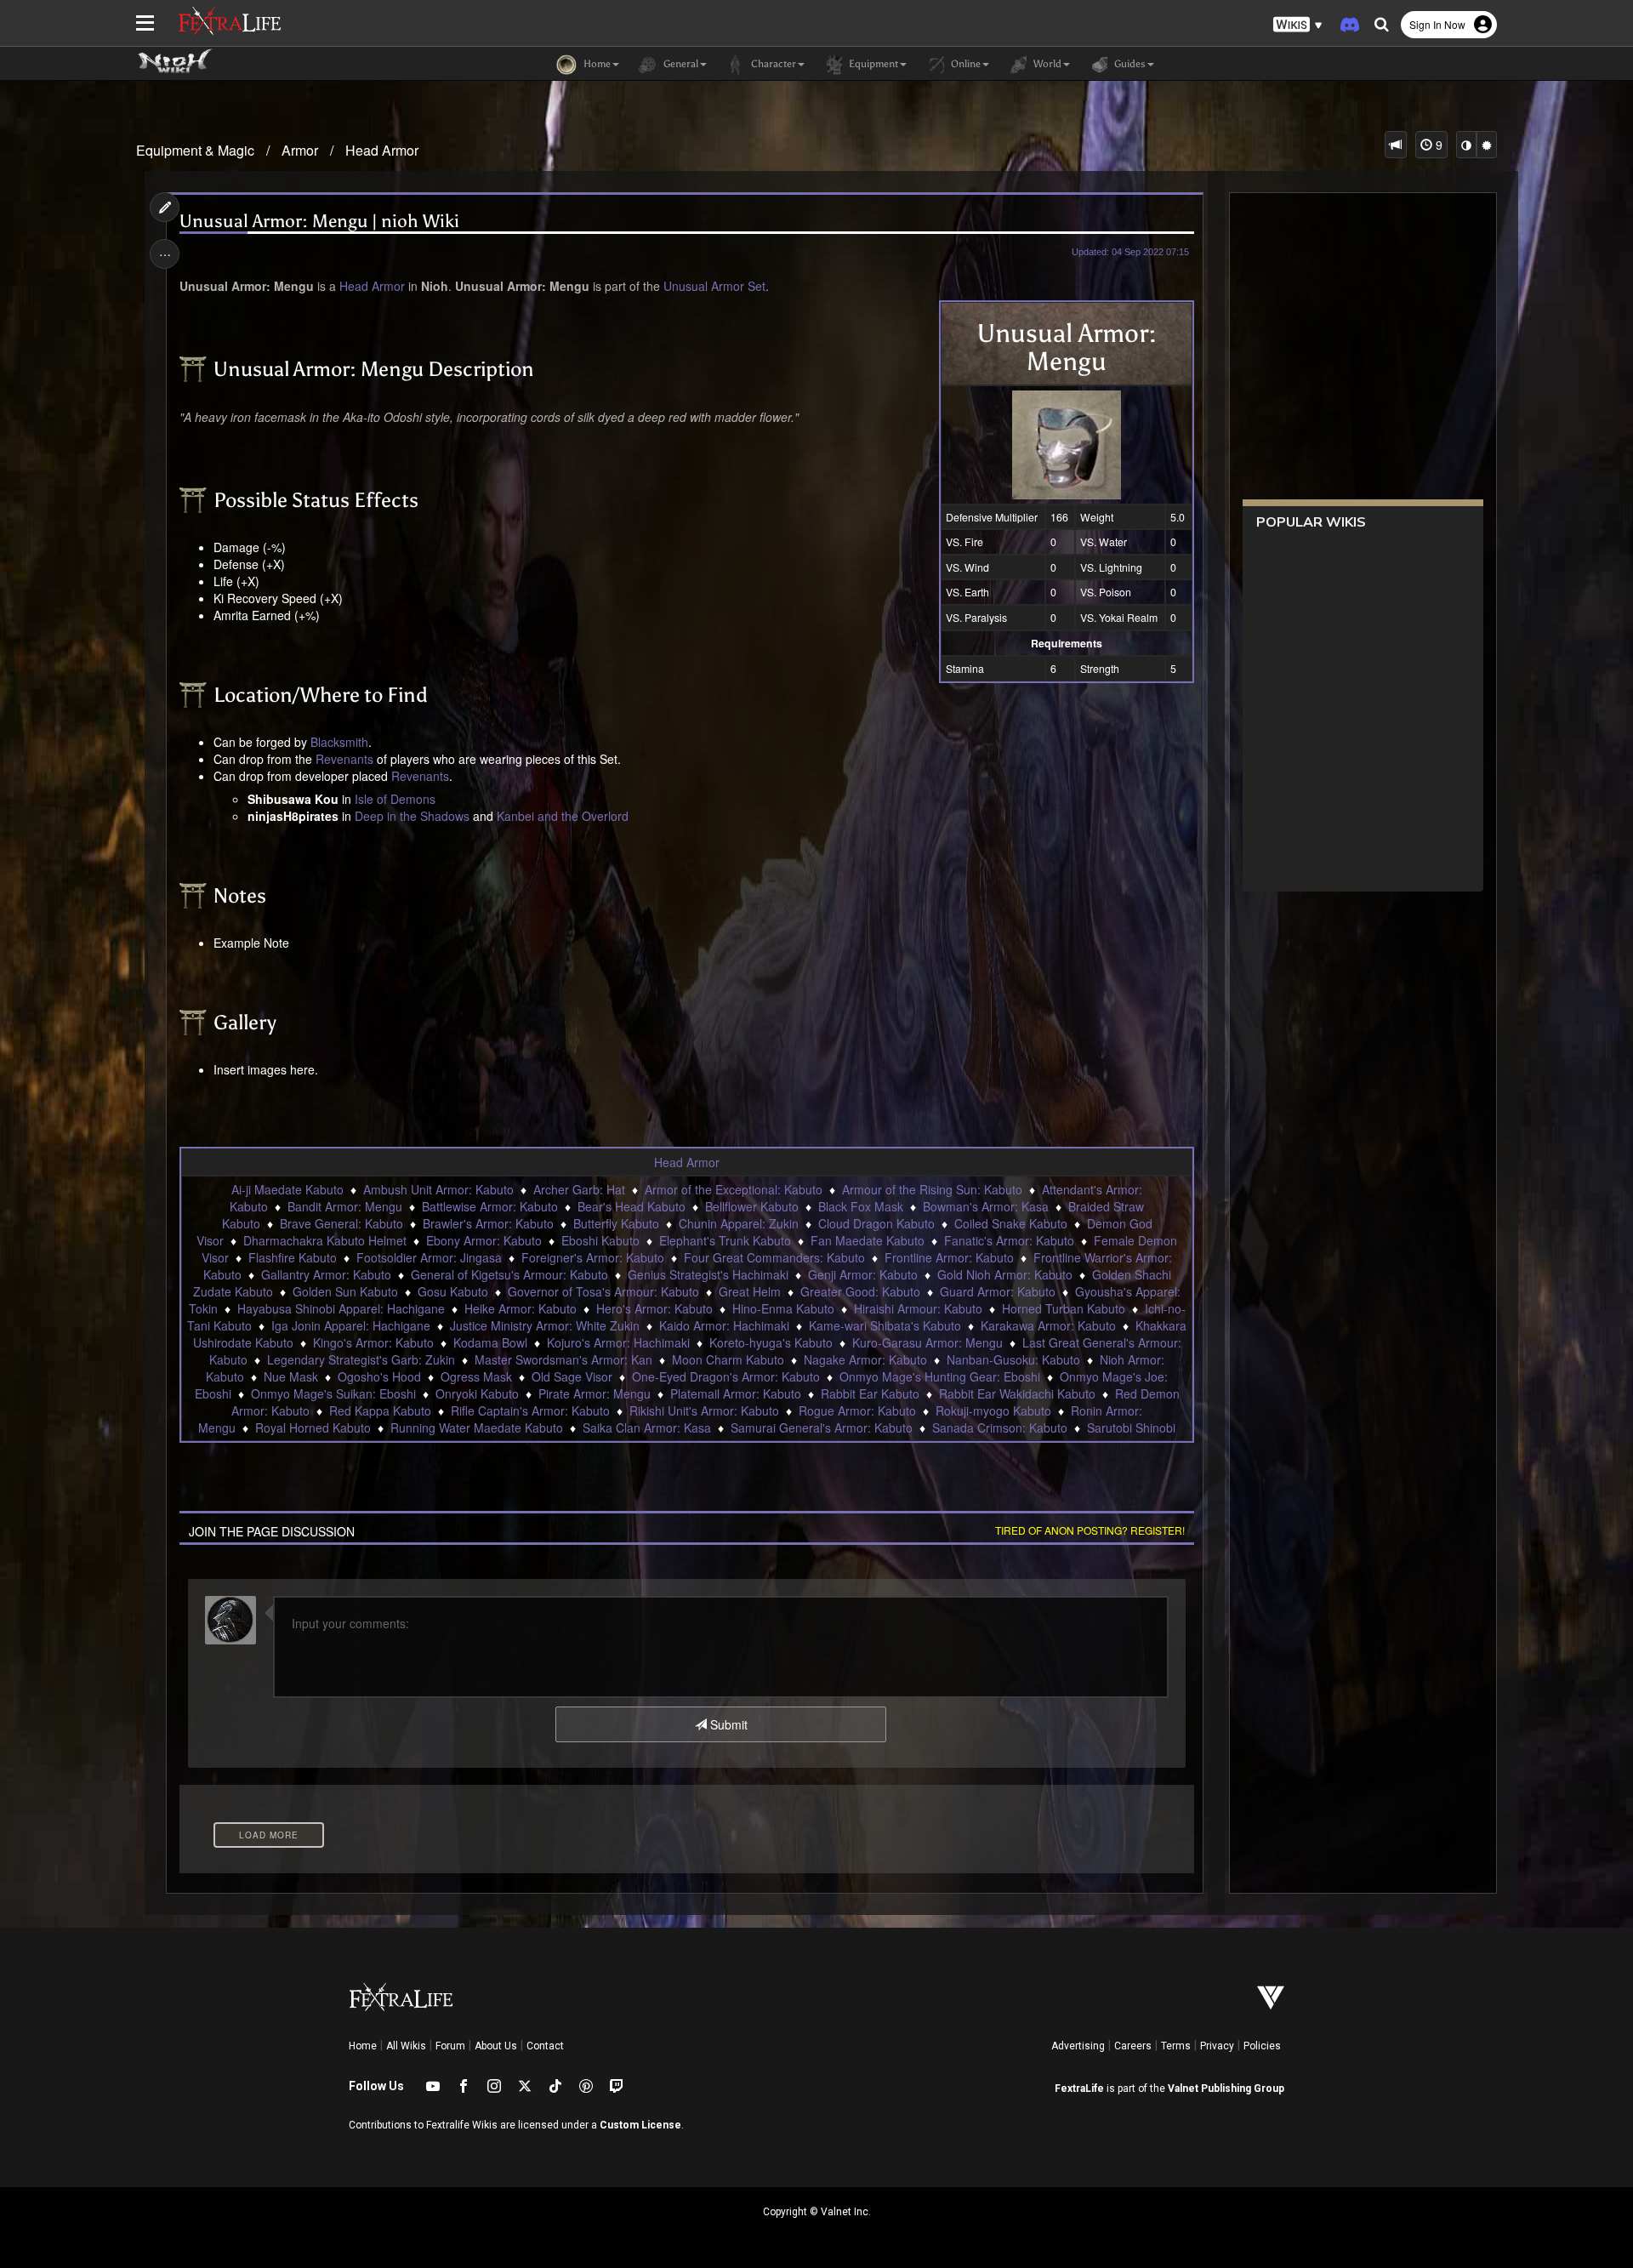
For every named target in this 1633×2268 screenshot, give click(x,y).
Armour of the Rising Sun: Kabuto (932, 1189)
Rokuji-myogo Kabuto (993, 1410)
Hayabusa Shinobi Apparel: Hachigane (341, 1308)
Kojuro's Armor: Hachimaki (618, 1342)
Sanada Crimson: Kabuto (1000, 1427)
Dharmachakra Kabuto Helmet (325, 1240)
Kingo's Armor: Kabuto (373, 1342)
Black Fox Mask (861, 1206)
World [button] (1046, 64)
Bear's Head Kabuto (632, 1206)
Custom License (640, 2125)
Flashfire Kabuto (293, 1257)
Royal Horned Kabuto (313, 1427)
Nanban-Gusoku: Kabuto (1013, 1359)
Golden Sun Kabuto (345, 1291)
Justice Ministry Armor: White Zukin (545, 1325)
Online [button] (964, 64)
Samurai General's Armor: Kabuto (822, 1427)
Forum (450, 2046)
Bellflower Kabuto (752, 1206)
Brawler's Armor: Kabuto (488, 1223)
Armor (300, 150)
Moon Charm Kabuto (728, 1359)
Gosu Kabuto (453, 1291)
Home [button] (596, 64)
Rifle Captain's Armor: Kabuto (530, 1410)
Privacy (1217, 2046)
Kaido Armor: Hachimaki (724, 1325)
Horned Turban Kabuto (1064, 1308)
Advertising (1078, 2046)
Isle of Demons (395, 799)
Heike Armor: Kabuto (521, 1308)
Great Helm (750, 1291)
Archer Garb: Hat (579, 1189)
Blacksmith (339, 742)
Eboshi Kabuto (600, 1240)
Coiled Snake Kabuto (1011, 1223)
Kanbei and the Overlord (563, 816)
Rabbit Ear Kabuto (870, 1393)
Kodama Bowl (490, 1342)
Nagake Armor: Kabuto (865, 1359)
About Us (496, 2046)
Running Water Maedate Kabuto (477, 1427)
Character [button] (772, 64)
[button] (1298, 25)
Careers (1133, 2046)
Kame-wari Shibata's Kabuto (885, 1325)
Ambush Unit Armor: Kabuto (438, 1189)
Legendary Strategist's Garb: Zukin (361, 1359)
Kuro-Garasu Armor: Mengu (927, 1342)
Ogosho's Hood (379, 1376)
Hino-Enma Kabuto (783, 1308)
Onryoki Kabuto (477, 1393)
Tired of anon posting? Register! (1090, 1530)
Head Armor (382, 150)
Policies (1262, 2046)
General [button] (680, 64)
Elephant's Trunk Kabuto (725, 1240)
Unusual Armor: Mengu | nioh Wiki (319, 222)
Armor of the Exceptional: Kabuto (734, 1189)
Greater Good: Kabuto (860, 1291)
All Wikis (406, 2046)
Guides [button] (1129, 64)
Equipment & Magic (195, 150)
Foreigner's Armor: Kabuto (593, 1257)
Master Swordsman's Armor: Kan (563, 1359)
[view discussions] (1396, 145)
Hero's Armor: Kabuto (654, 1308)
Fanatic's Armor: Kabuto (1009, 1240)
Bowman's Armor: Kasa (986, 1206)
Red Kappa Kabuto (380, 1410)
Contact (545, 2046)
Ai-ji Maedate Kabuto (287, 1189)
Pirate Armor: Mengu (595, 1393)
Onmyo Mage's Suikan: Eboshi (333, 1393)
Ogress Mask (476, 1376)
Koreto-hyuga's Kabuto (771, 1342)
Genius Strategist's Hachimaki (708, 1274)
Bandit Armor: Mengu (345, 1206)
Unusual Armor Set (714, 286)
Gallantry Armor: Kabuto (326, 1274)
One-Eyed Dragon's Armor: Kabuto (726, 1376)
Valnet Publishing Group (1226, 2088)
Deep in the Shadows (412, 816)
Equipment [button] (872, 64)
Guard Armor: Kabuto (998, 1291)
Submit (727, 1724)
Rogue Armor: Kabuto (857, 1410)
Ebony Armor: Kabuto (484, 1240)
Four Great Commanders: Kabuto (774, 1257)
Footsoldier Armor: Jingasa (429, 1257)
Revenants (344, 759)
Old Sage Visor (572, 1376)
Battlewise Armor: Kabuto (490, 1206)
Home (363, 2046)
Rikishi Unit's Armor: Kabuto (704, 1410)
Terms (1176, 2046)
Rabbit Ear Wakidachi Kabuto (1017, 1393)
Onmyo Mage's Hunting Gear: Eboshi (940, 1376)
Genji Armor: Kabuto (863, 1274)
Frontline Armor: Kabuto (949, 1257)
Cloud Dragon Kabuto (876, 1223)
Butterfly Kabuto (616, 1223)
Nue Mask (291, 1376)
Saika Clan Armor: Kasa (647, 1427)
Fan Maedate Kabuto (868, 1240)
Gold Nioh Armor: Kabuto (1005, 1274)
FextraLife (1079, 2088)
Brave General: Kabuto (341, 1223)
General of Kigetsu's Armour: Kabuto (509, 1274)
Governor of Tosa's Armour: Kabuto (603, 1291)
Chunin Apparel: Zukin (739, 1223)
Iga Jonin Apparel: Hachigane (351, 1325)
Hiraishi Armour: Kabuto (918, 1308)
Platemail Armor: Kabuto (736, 1393)
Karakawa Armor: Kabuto (1048, 1325)
